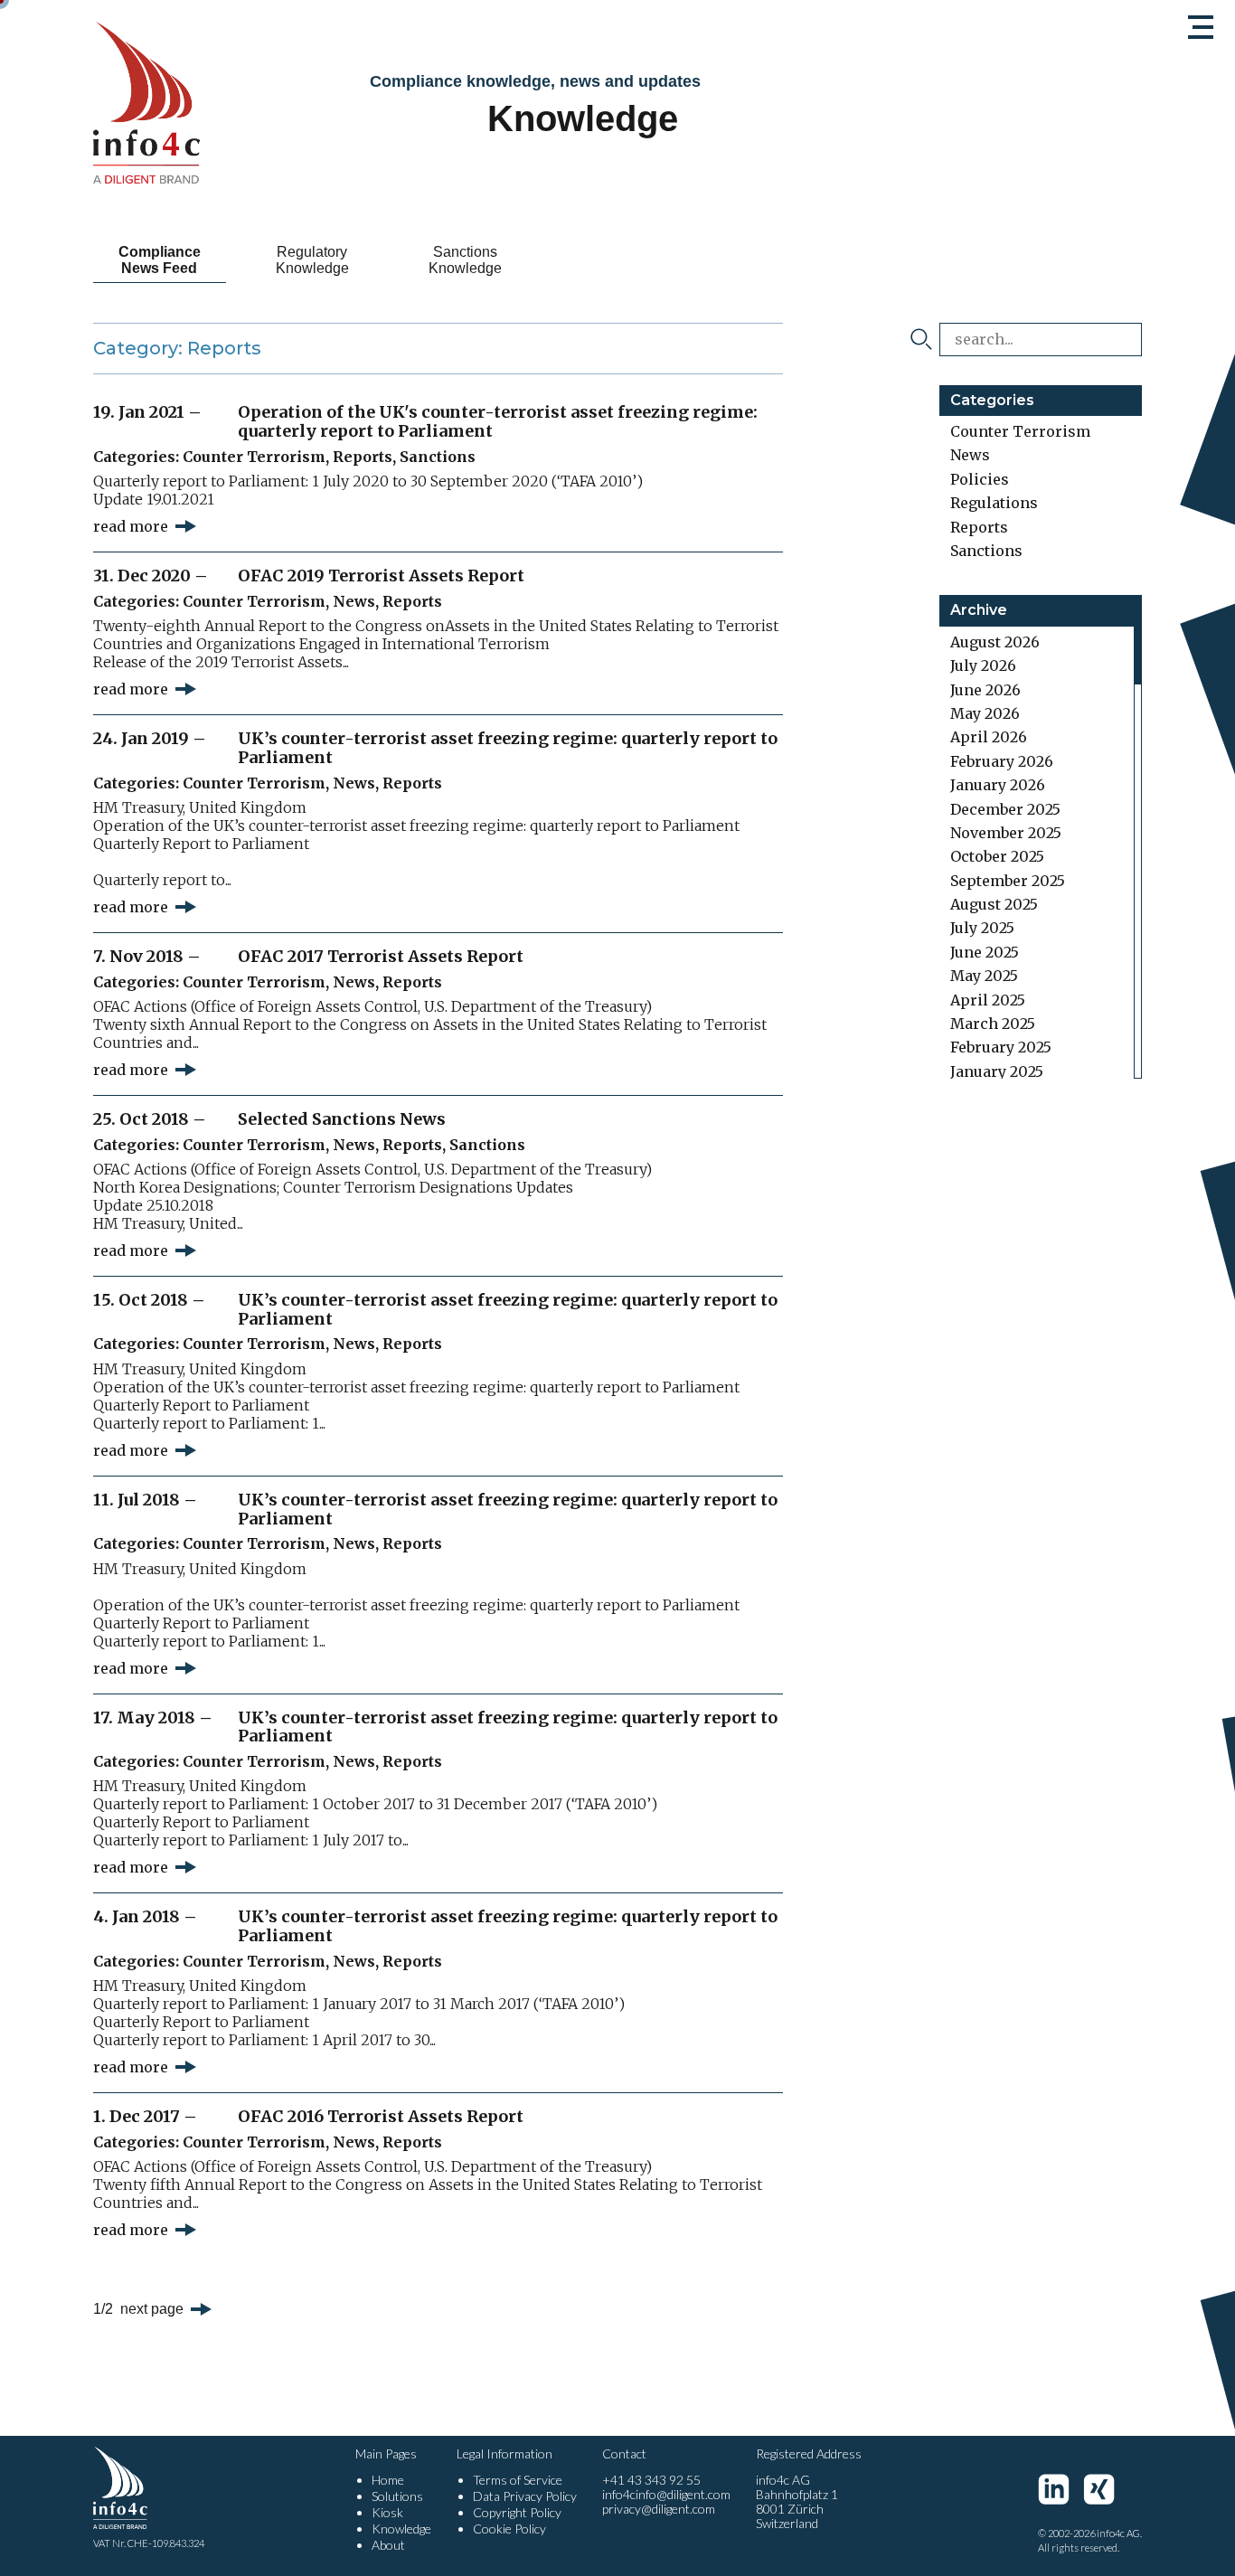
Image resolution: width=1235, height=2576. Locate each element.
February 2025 (1001, 1047)
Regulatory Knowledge (312, 260)
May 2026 (985, 713)
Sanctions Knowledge (465, 260)
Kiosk (387, 2512)
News (354, 601)
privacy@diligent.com (659, 2509)
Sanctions (438, 457)
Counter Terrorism (254, 457)
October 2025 (997, 856)
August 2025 (994, 904)
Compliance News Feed (160, 260)
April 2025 (988, 1000)
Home (388, 2480)
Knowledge (401, 2529)
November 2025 (1006, 833)
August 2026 (995, 642)
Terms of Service (518, 2480)
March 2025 (993, 1024)
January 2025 (997, 1071)
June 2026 (985, 690)
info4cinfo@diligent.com (666, 2494)
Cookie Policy (509, 2529)
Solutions (397, 2496)
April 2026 (989, 737)
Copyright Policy (517, 2512)
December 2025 (1005, 809)
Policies (980, 479)
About (388, 2545)
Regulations (994, 503)
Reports (363, 457)
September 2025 (1008, 881)
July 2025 (982, 928)
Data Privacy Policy (525, 2496)
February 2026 (1002, 761)
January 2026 (998, 785)
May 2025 (984, 976)
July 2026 (983, 665)
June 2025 (985, 952)
